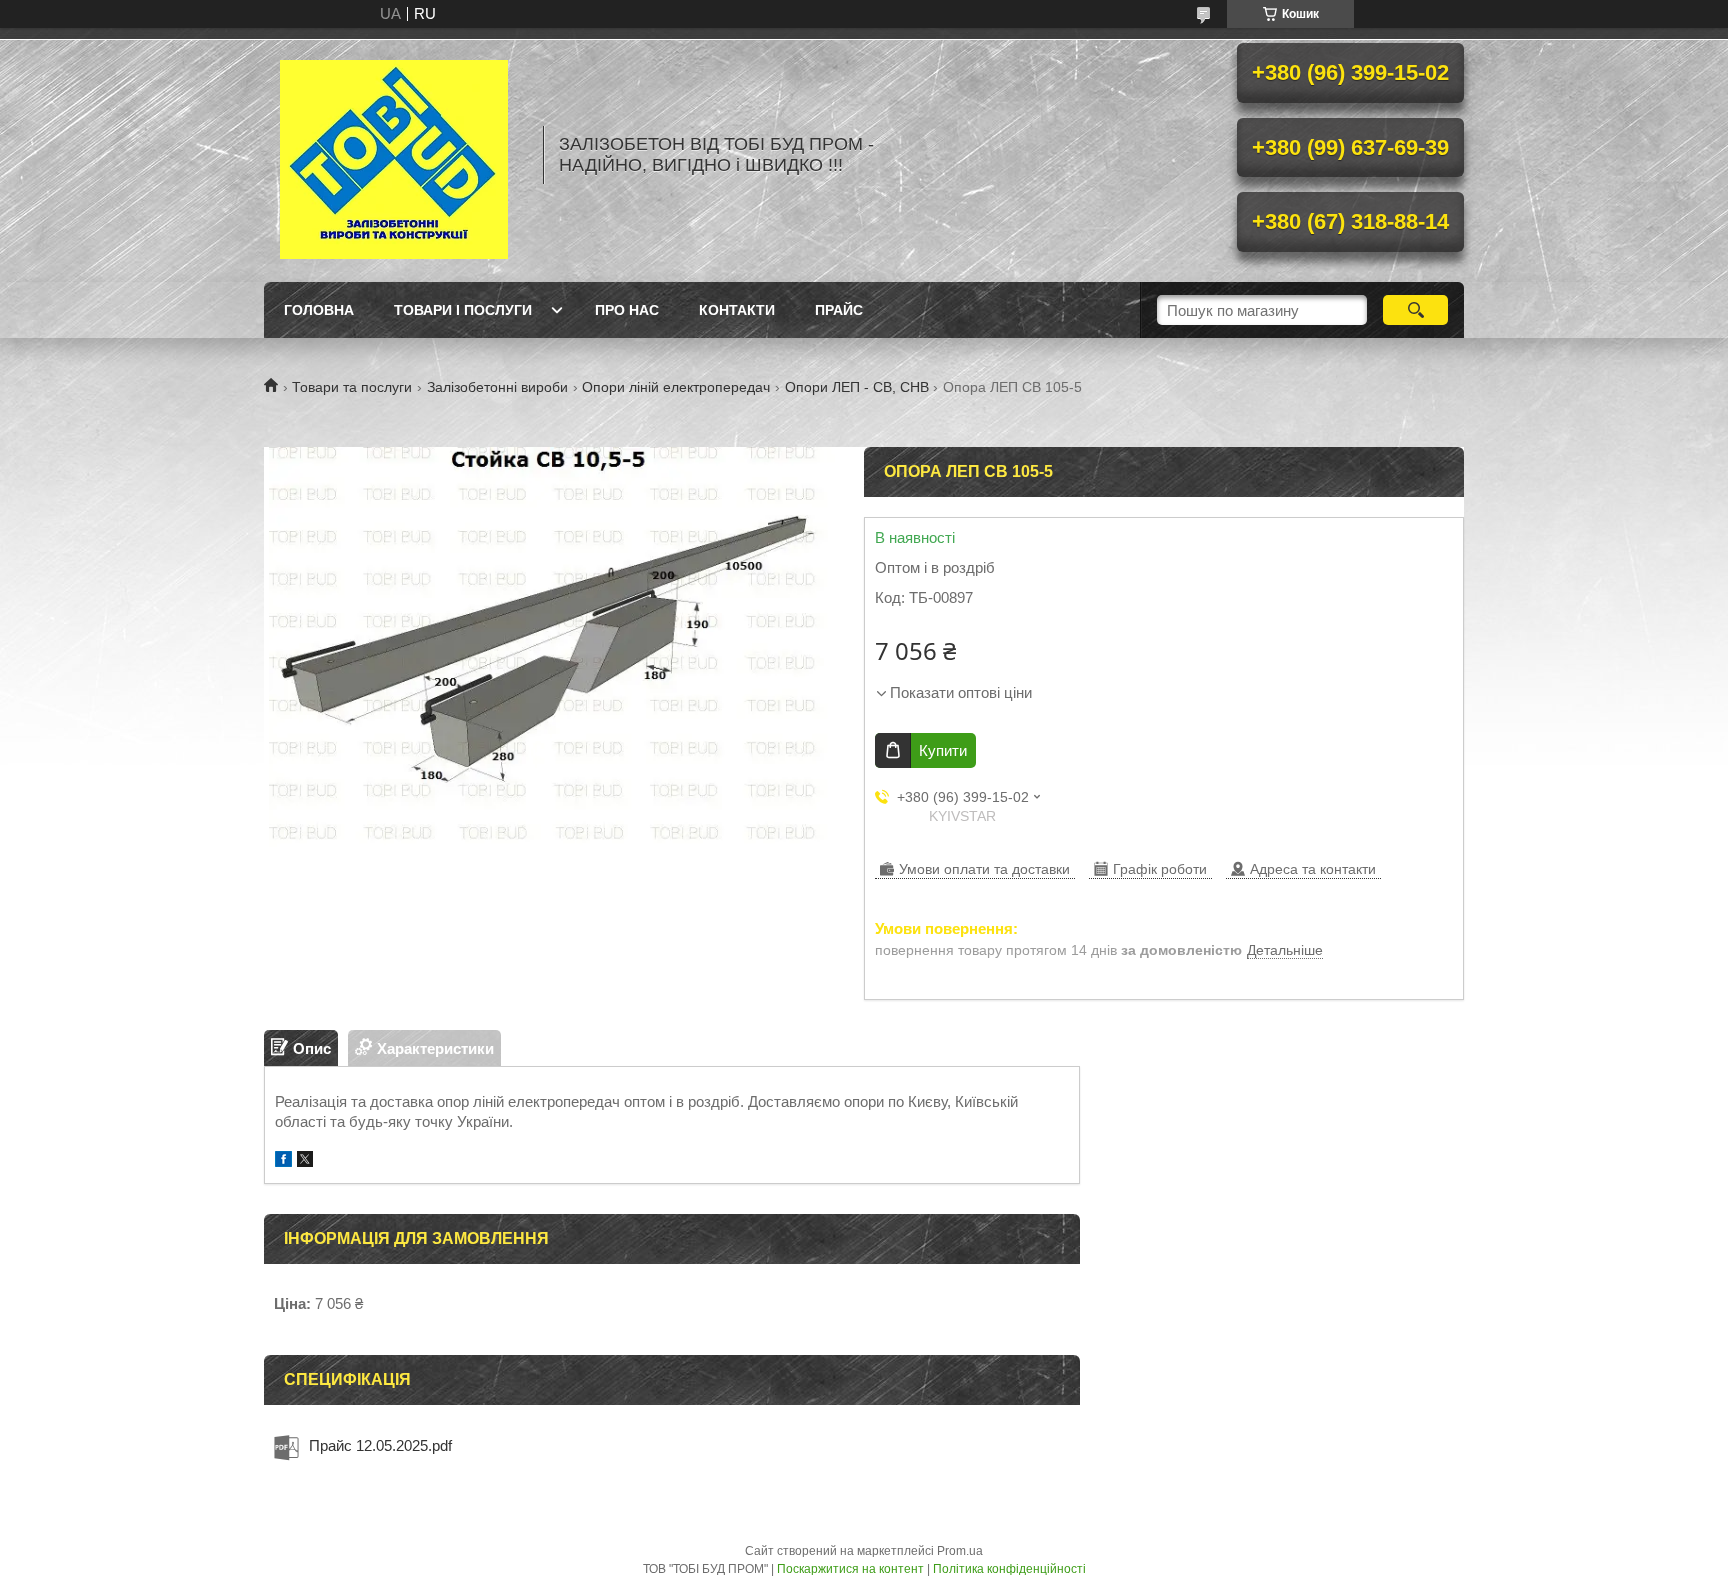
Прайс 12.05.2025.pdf (380, 1445)
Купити (943, 750)
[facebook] (283, 1161)
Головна (319, 310)
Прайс (839, 310)
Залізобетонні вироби (497, 387)
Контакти (737, 310)
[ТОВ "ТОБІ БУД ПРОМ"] (394, 155)
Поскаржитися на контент (850, 1569)
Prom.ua (960, 1551)
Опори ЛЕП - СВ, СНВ (857, 387)
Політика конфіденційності (1009, 1569)
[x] (305, 1161)
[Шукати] (1415, 310)
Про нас (627, 310)
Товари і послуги (463, 310)
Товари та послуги (352, 387)
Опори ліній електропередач (676, 387)
